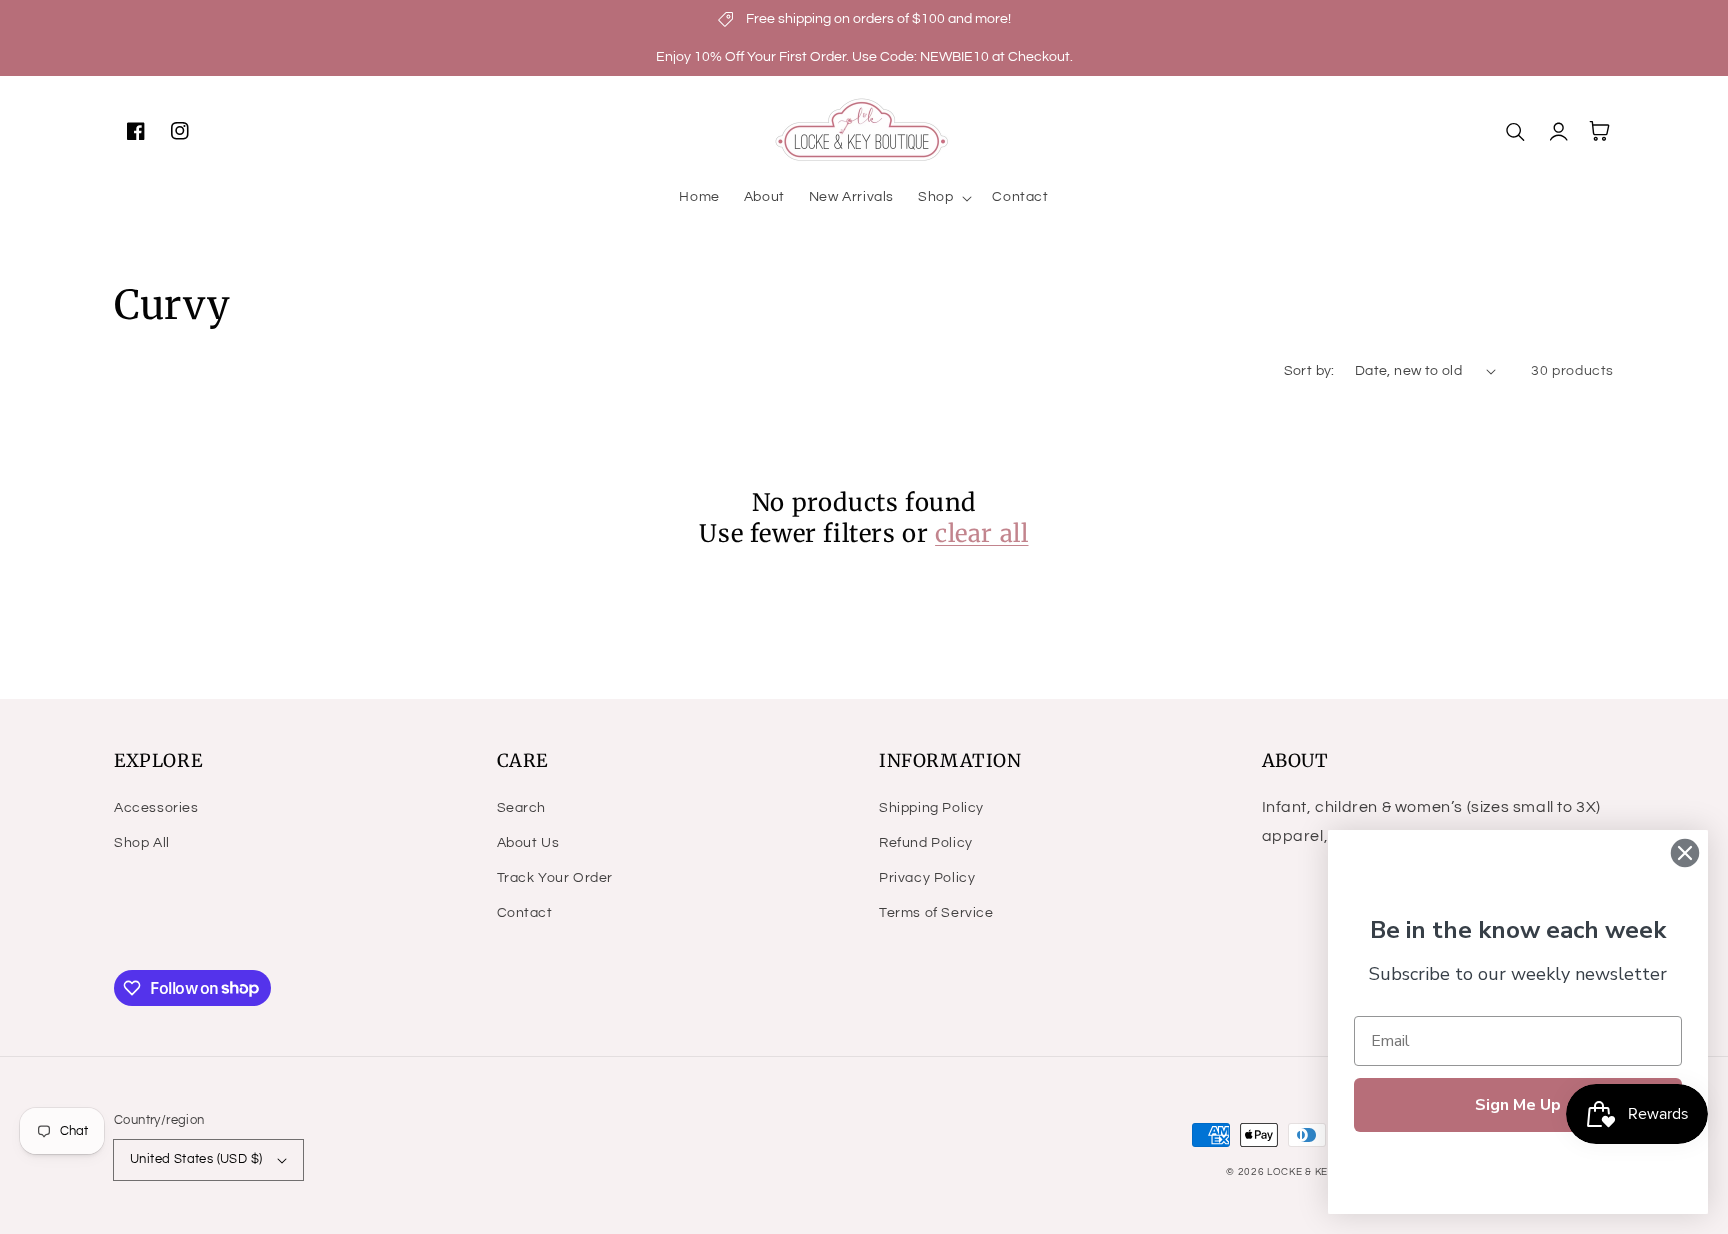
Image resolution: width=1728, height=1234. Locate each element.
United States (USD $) (196, 1159)
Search (522, 808)
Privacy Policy (927, 878)
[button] (943, 197)
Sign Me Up (1518, 1105)
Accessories (156, 808)
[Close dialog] (1685, 853)
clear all (981, 533)
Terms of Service (936, 913)
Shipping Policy (931, 808)
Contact (525, 913)
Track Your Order (555, 878)
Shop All (142, 843)
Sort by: (1309, 371)
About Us (528, 843)
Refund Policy (926, 843)
